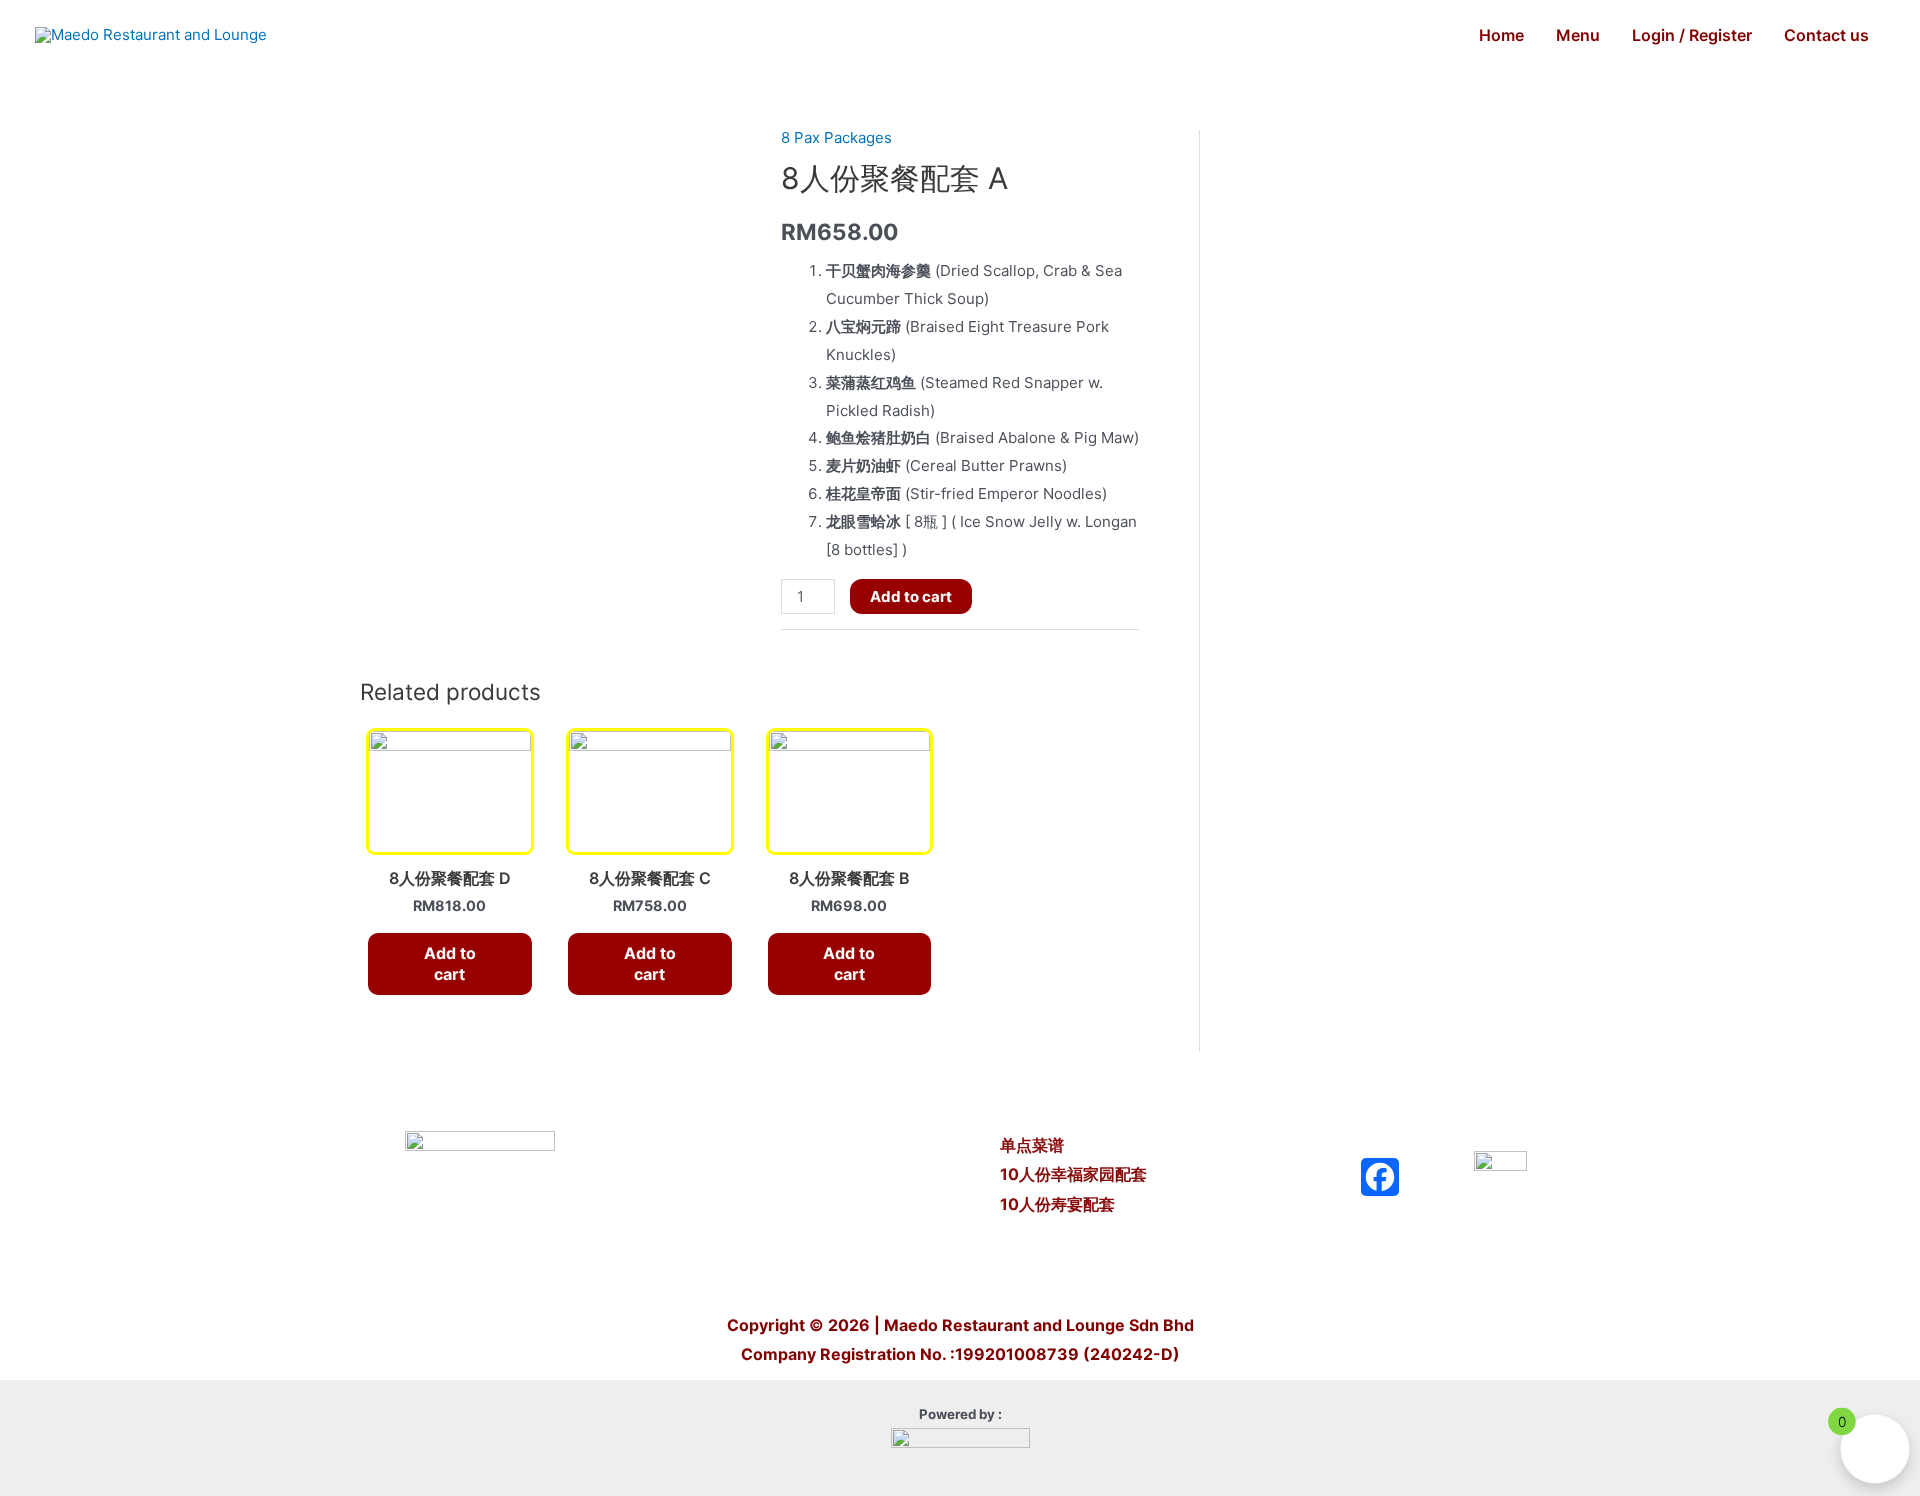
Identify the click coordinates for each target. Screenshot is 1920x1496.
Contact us (1826, 35)
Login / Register (1692, 35)
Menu (1578, 35)
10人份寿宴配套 (1057, 1204)
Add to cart (911, 596)
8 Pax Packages (836, 137)
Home (1501, 35)
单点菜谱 (1034, 1145)
